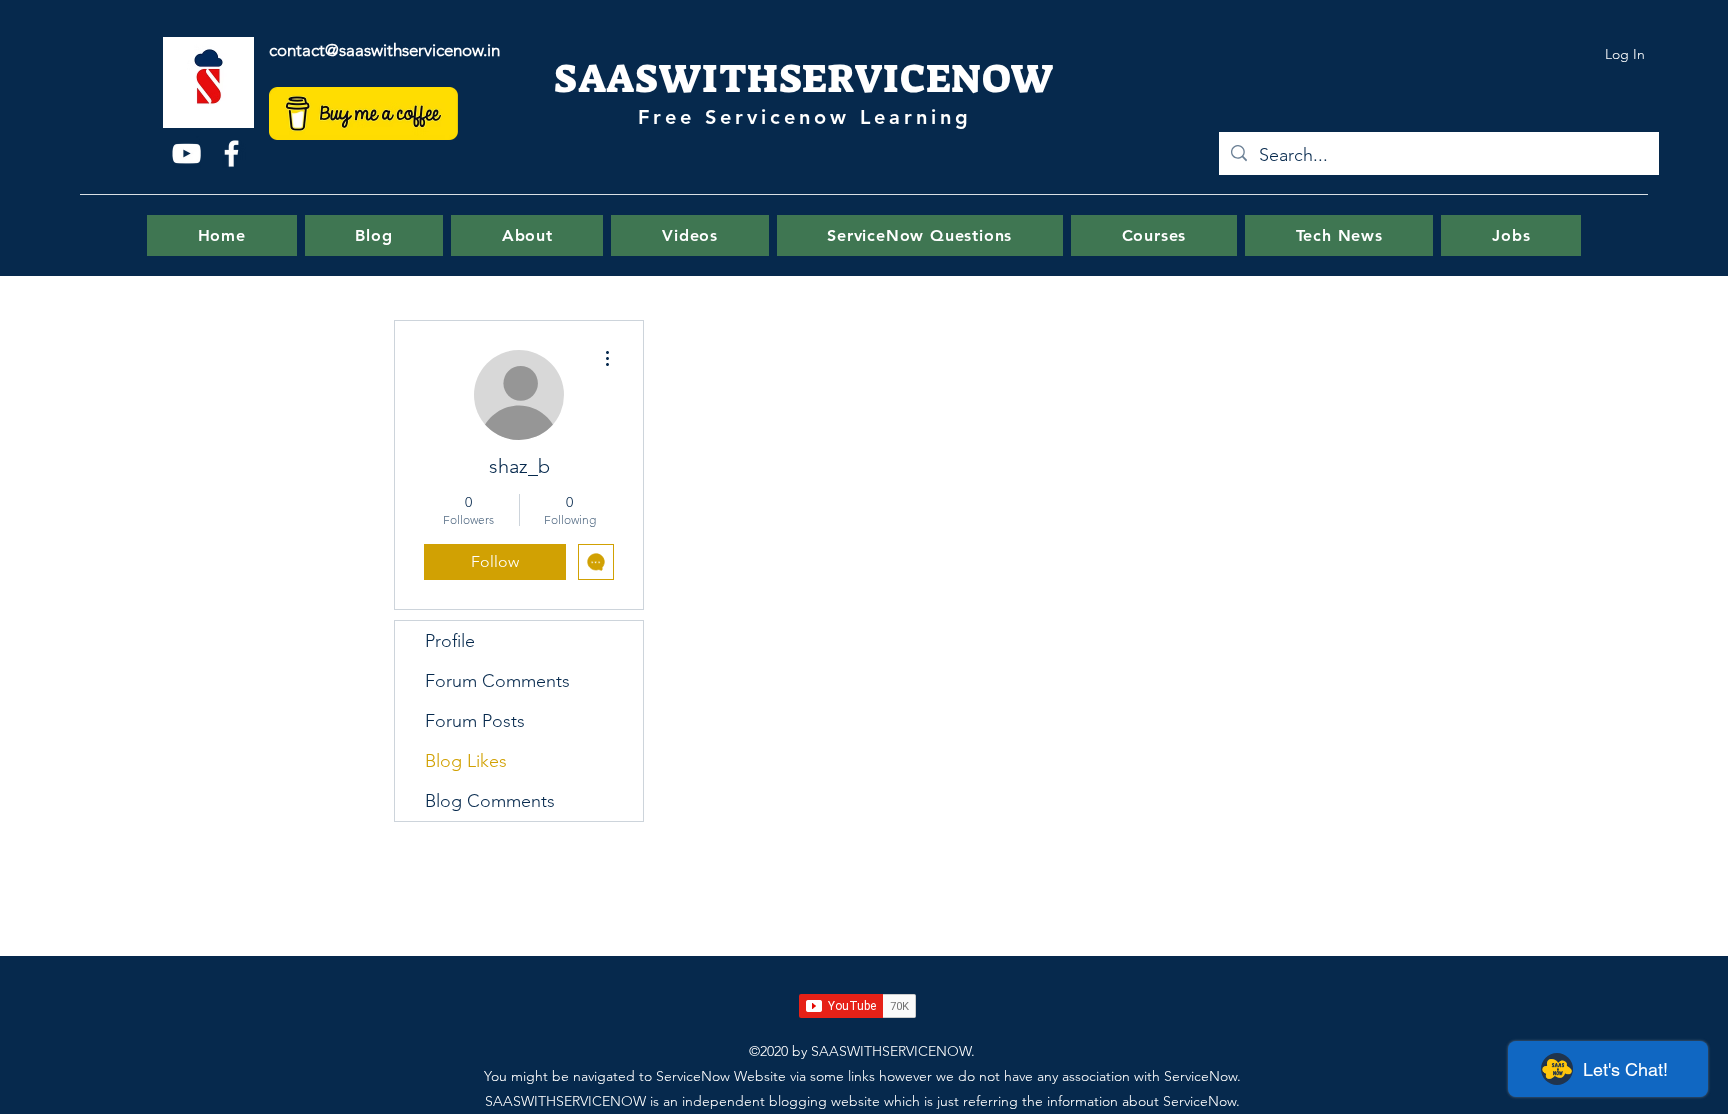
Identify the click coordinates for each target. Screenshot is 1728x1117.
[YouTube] (186, 153)
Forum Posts (475, 721)
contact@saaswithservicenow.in (384, 50)
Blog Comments (490, 801)
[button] (920, 235)
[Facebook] (231, 153)
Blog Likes (466, 761)
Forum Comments (497, 681)
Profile (450, 641)
